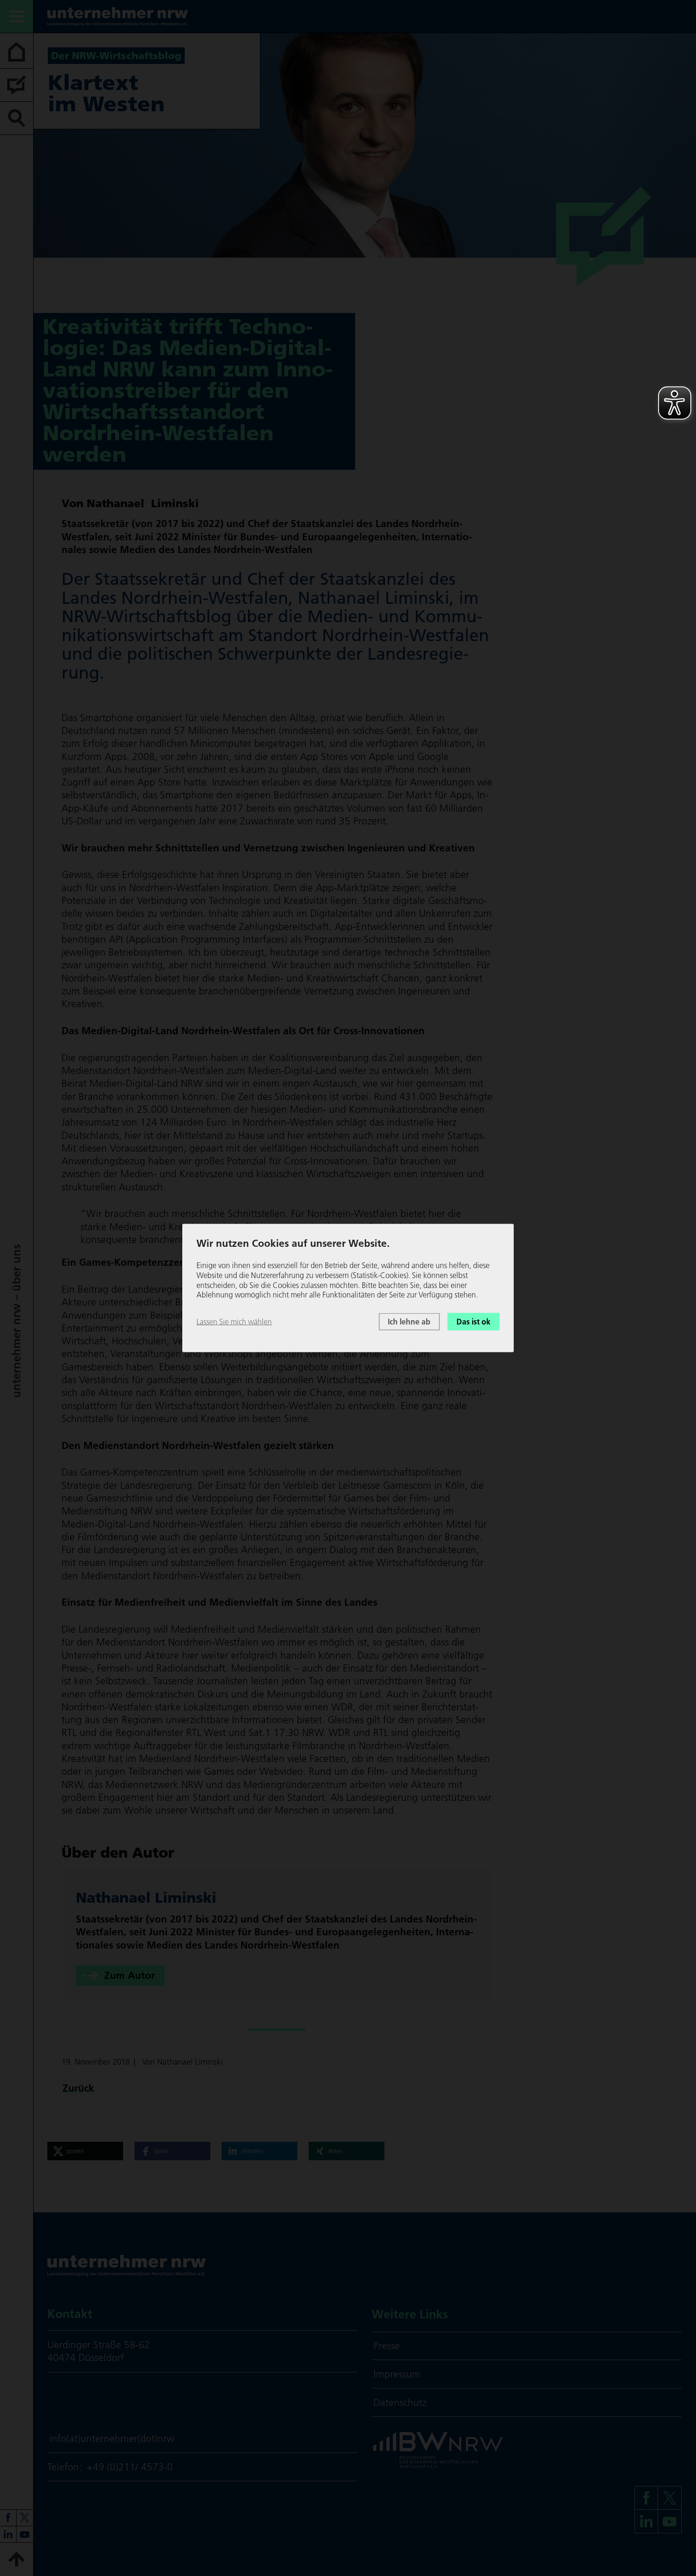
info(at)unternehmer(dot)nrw (112, 2438)
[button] (85, 2151)
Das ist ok (473, 1322)
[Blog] (17, 85)
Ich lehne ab (409, 1322)
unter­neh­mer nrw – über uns (16, 1321)
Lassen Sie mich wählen (234, 1322)
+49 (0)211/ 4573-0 (130, 2467)
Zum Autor (129, 1976)
